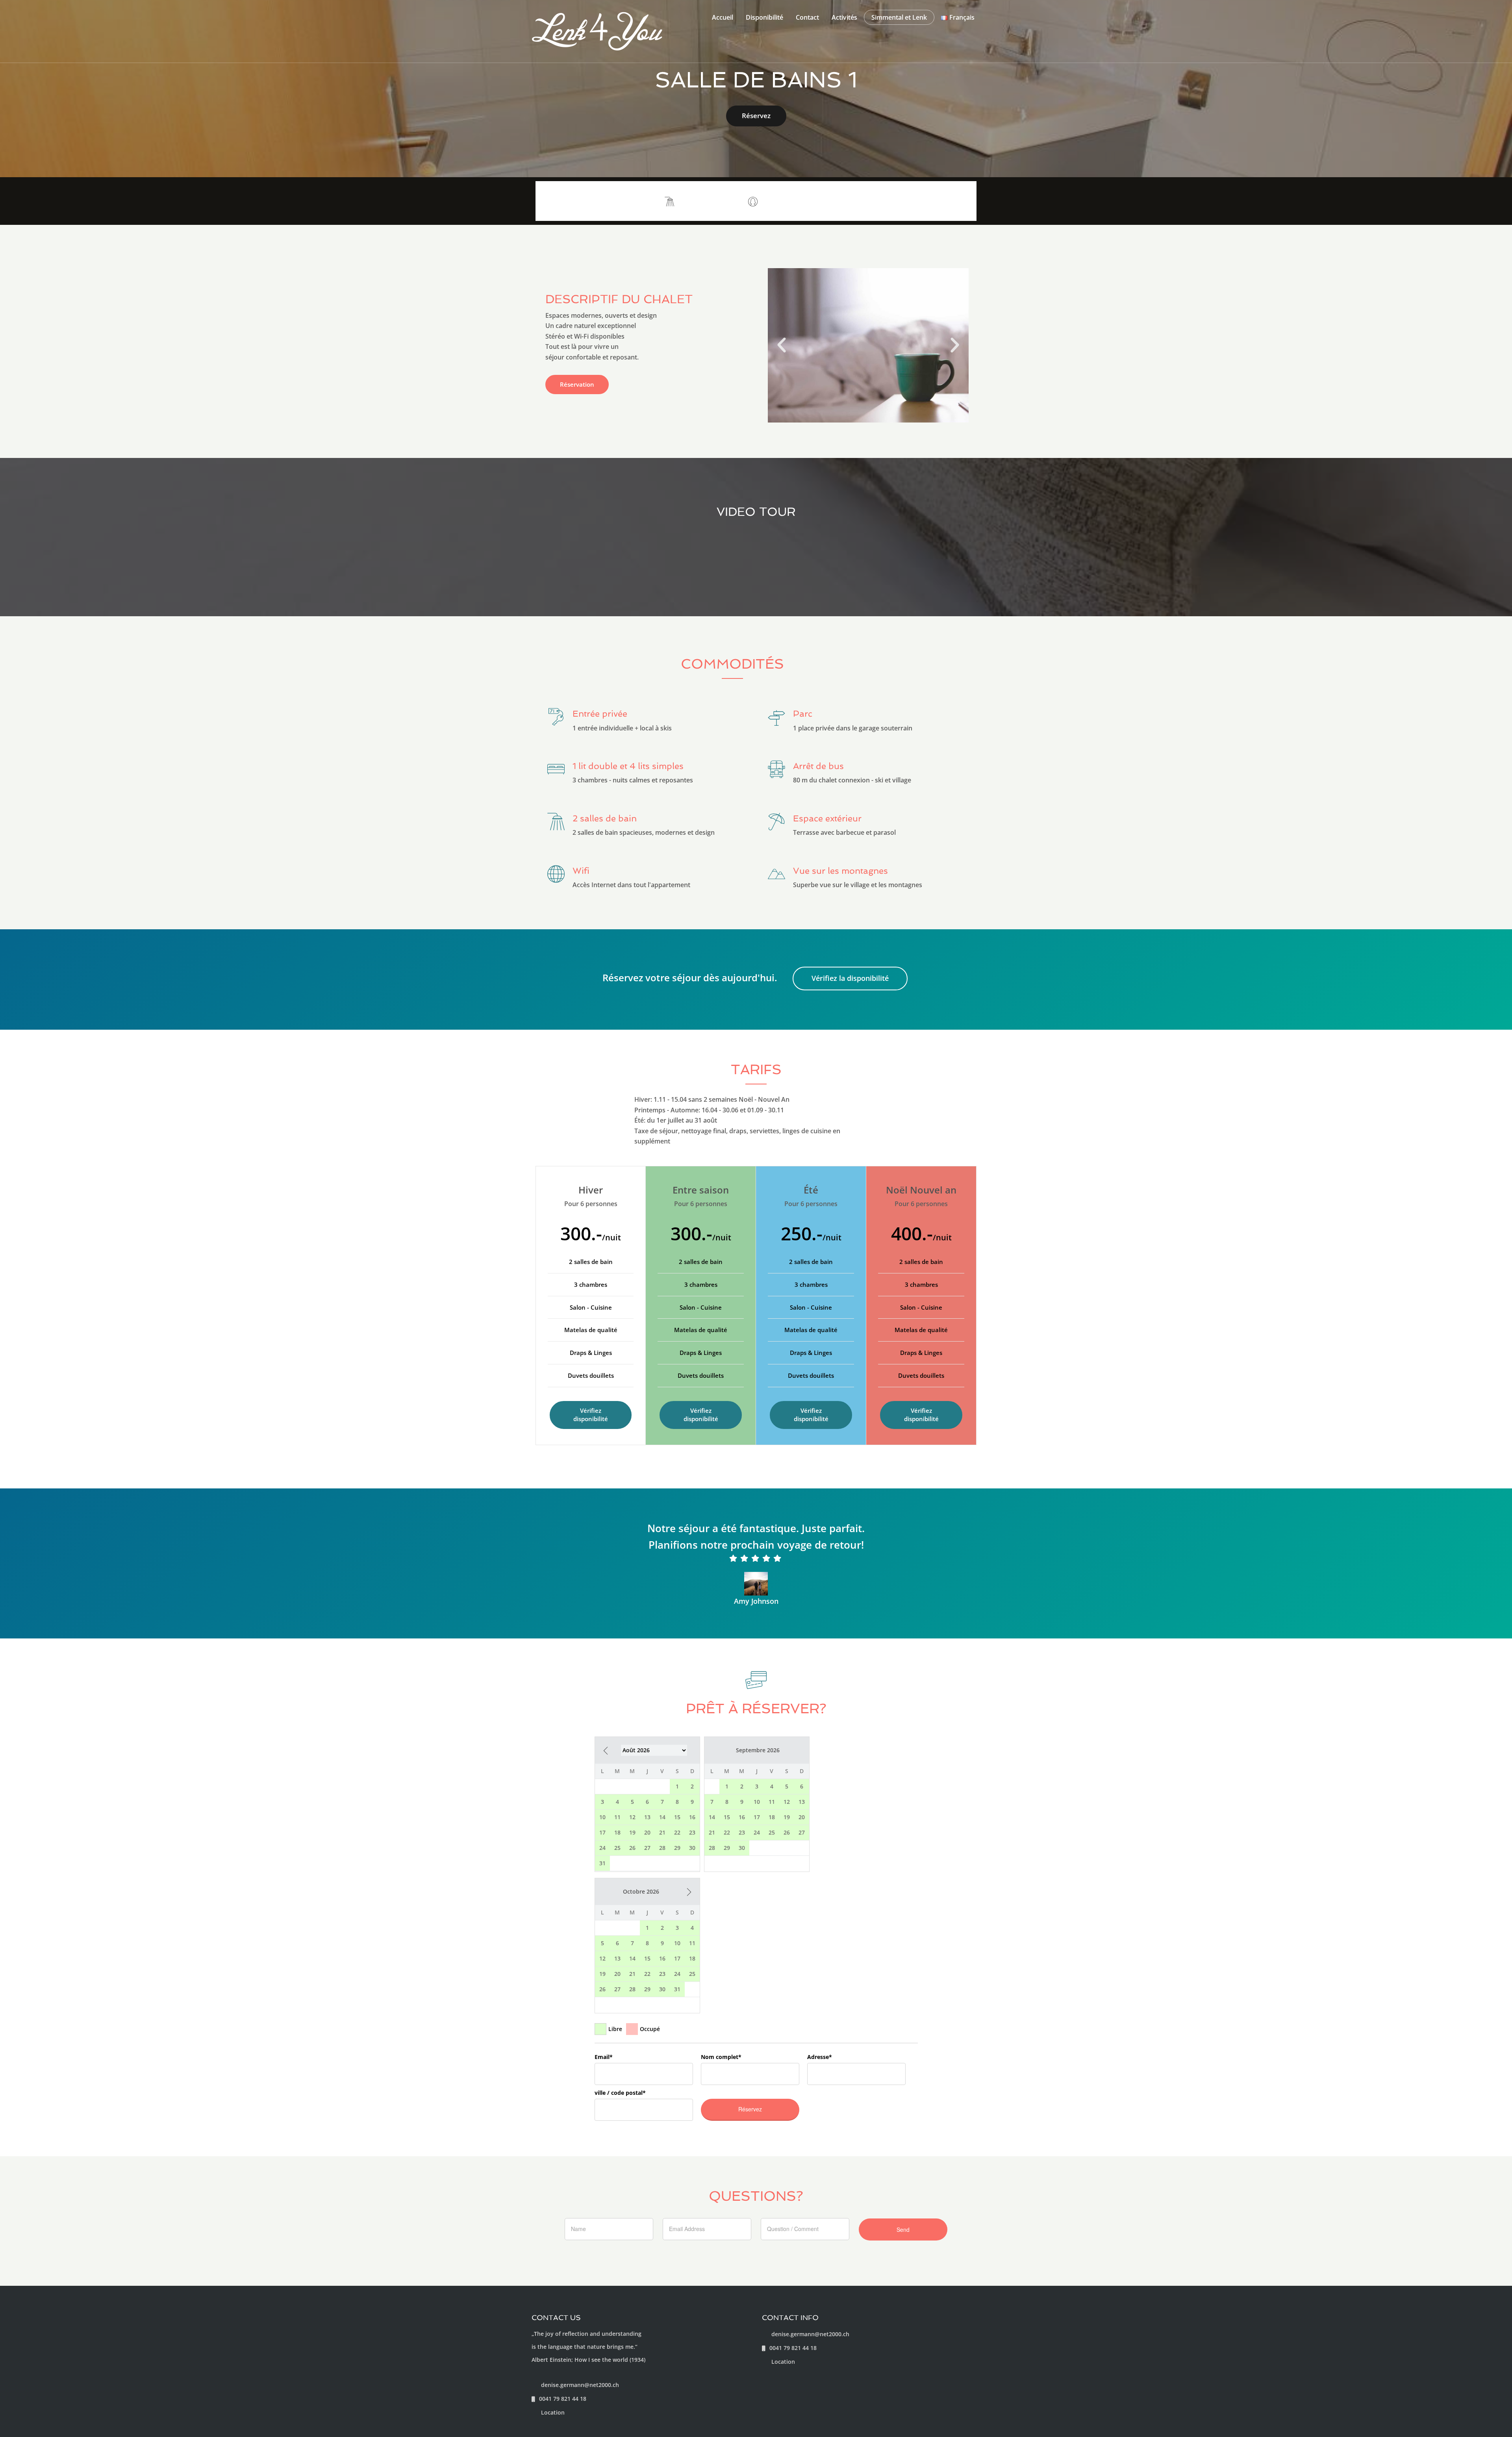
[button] (782, 345)
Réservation (577, 384)
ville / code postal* (620, 2093)
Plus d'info (947, 201)
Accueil (723, 17)
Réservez (756, 116)
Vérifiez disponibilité (591, 1415)
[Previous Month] (606, 1751)
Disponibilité (764, 17)
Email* (604, 2057)
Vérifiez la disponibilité (850, 978)
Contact (807, 17)
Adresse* (820, 2057)
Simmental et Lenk (899, 17)
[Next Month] (689, 1892)
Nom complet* (721, 2057)
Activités (844, 17)
